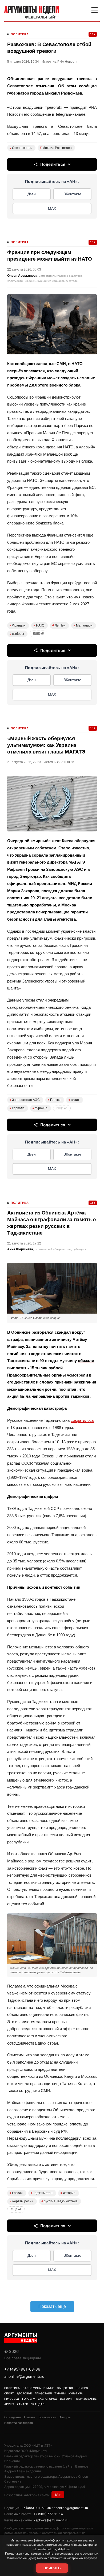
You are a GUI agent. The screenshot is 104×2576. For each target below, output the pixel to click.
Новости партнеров (19, 2423)
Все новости (47, 2417)
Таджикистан (42, 2193)
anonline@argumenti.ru (24, 2376)
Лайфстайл (43, 2393)
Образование (86, 2399)
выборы (17, 634)
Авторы (65, 2417)
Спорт (9, 2393)
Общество (65, 2388)
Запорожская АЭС (25, 1100)
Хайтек (22, 2404)
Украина (40, 1108)
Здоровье (24, 2393)
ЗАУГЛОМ (67, 762)
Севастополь (21, 148)
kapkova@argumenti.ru (51, 2520)
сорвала (17, 1108)
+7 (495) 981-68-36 (22, 2369)
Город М (29, 2399)
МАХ (52, 208)
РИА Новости (67, 62)
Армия (9, 2404)
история (68, 2193)
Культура (76, 2393)
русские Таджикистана (59, 2201)
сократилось (82, 1420)
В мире (49, 2388)
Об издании (13, 2417)
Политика (20, 34)
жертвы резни (21, 2201)
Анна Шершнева (20, 1249)
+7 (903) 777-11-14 (48, 2514)
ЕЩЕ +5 (38, 633)
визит (74, 1100)
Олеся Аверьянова (22, 276)
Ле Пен (59, 625)
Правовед (12, 2399)
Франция (18, 625)
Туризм (60, 2393)
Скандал (37, 2404)
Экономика (32, 2388)
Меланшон (83, 625)
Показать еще (52, 2306)
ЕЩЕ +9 (16, 2209)
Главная (30, 2417)
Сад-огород (48, 2399)
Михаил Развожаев (56, 148)
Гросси (54, 1100)
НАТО (39, 625)
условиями (91, 2553)
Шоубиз (82, 2388)
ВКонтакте (72, 194)
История (67, 2399)
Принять (52, 2568)
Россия (16, 2193)
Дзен (32, 194)
